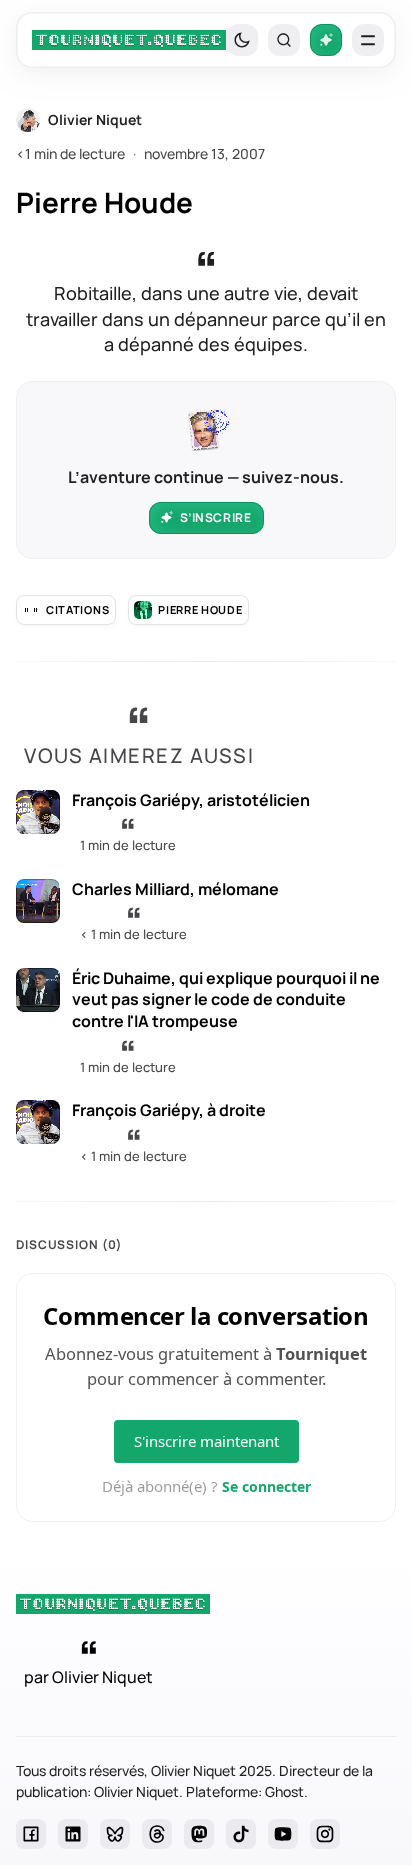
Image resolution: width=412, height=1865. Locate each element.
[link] (129, 40)
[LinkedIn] (73, 1834)
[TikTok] (241, 1834)
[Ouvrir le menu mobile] (368, 40)
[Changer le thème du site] (242, 40)
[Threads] (157, 1834)
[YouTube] (283, 1834)
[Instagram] (325, 1834)
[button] (284, 40)
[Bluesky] (115, 1834)
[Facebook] (31, 1834)
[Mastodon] (199, 1834)
